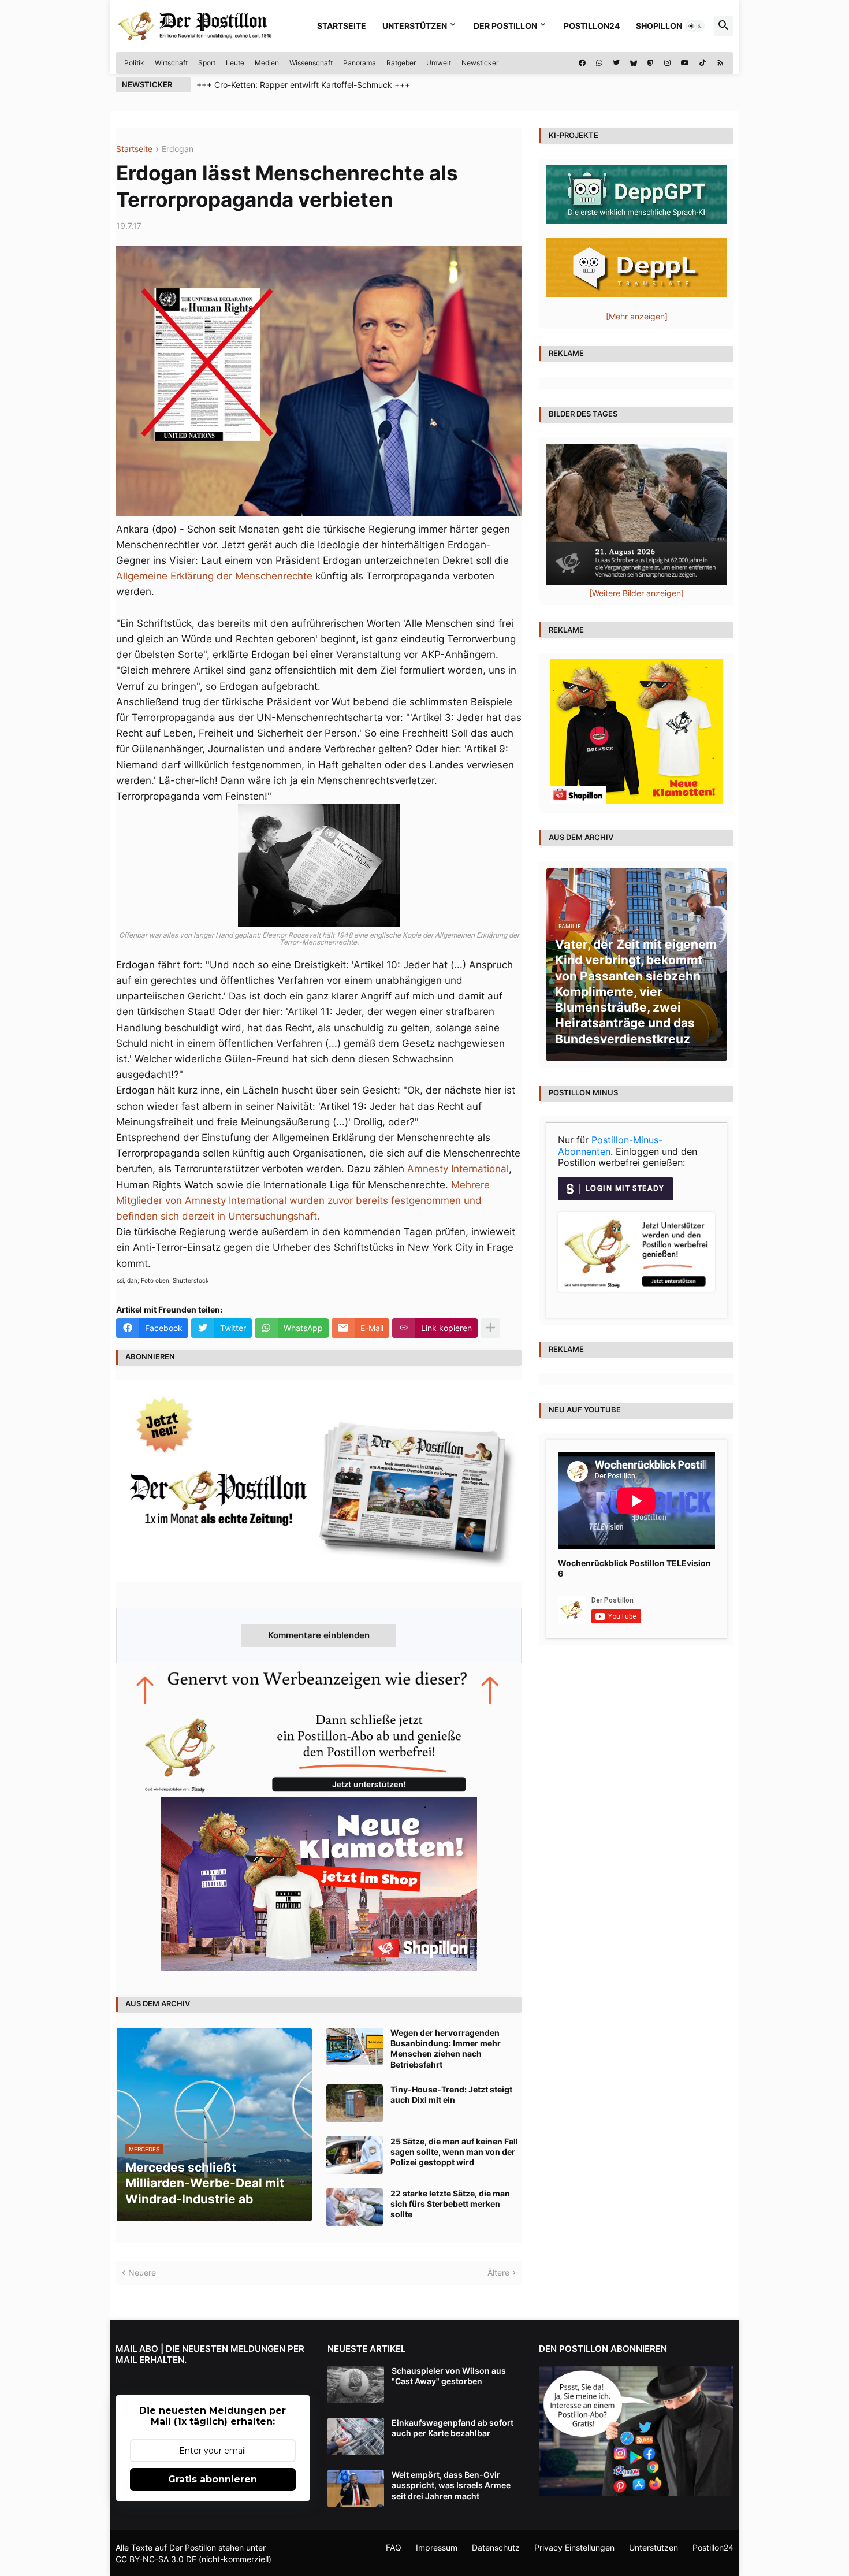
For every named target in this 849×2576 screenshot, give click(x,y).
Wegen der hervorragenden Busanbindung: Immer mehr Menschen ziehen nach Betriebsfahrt (446, 2049)
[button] (695, 26)
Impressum (437, 2547)
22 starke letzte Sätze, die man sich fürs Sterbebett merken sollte (450, 2204)
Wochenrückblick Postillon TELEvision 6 (634, 1568)
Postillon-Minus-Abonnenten (610, 1146)
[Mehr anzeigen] (490, 1328)
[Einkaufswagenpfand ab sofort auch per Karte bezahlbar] (356, 2436)
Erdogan (178, 149)
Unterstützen (415, 26)
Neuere (142, 2272)
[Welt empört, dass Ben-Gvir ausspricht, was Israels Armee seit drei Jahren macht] (356, 2488)
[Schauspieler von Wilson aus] (356, 2384)
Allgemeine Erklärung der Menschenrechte (214, 576)
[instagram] (667, 63)
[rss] (720, 63)
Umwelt (439, 63)
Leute (235, 63)
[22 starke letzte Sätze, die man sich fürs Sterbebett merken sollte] (355, 2207)
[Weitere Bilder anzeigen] (636, 593)
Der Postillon (505, 26)
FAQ (394, 2547)
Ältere (498, 2272)
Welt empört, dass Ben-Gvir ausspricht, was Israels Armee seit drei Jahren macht (451, 2485)
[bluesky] (634, 63)
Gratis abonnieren (213, 2479)
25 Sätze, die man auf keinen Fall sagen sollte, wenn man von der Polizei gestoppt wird (454, 2152)
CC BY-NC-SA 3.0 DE (156, 2559)
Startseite (342, 26)
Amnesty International (458, 1169)
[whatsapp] (599, 63)
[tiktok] (703, 63)
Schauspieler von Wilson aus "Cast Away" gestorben (449, 2376)
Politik (134, 63)
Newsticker (480, 63)
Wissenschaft (311, 63)
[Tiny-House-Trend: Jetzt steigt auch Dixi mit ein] (355, 2103)
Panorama (360, 63)
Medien (267, 63)
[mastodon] (651, 63)
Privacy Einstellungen (574, 2547)
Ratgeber (401, 63)
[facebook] (582, 63)
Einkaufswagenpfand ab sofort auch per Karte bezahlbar (453, 2428)
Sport (207, 63)
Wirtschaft (171, 63)
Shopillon (659, 26)
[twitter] (616, 63)
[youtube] (685, 63)
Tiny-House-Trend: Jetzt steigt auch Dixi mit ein (451, 2094)
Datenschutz (496, 2547)
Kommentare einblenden (319, 1635)
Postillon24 (592, 26)
